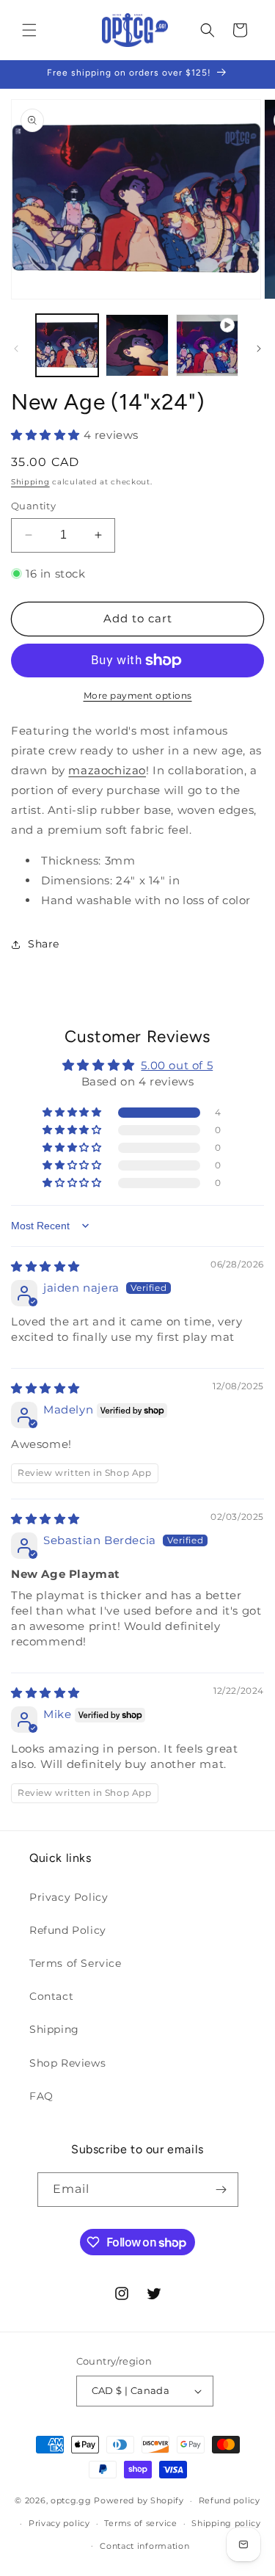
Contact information (144, 2546)
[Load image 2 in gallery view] (137, 345)
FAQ (41, 2096)
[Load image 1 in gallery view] (67, 345)
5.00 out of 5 (177, 1065)
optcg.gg (71, 2500)
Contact (51, 1996)
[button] (29, 30)
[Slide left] (16, 349)
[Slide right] (259, 349)
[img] (45, 1266)
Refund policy (230, 2500)
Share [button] (44, 944)
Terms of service (140, 2523)
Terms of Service (76, 1963)
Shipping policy (226, 2523)
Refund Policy (68, 1930)
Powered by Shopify (139, 2500)
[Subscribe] (221, 2190)
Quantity (33, 506)
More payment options (138, 695)
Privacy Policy (69, 1897)
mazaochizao (107, 770)
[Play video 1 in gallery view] (207, 345)
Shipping (30, 482)
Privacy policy (59, 2523)
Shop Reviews (67, 2063)
